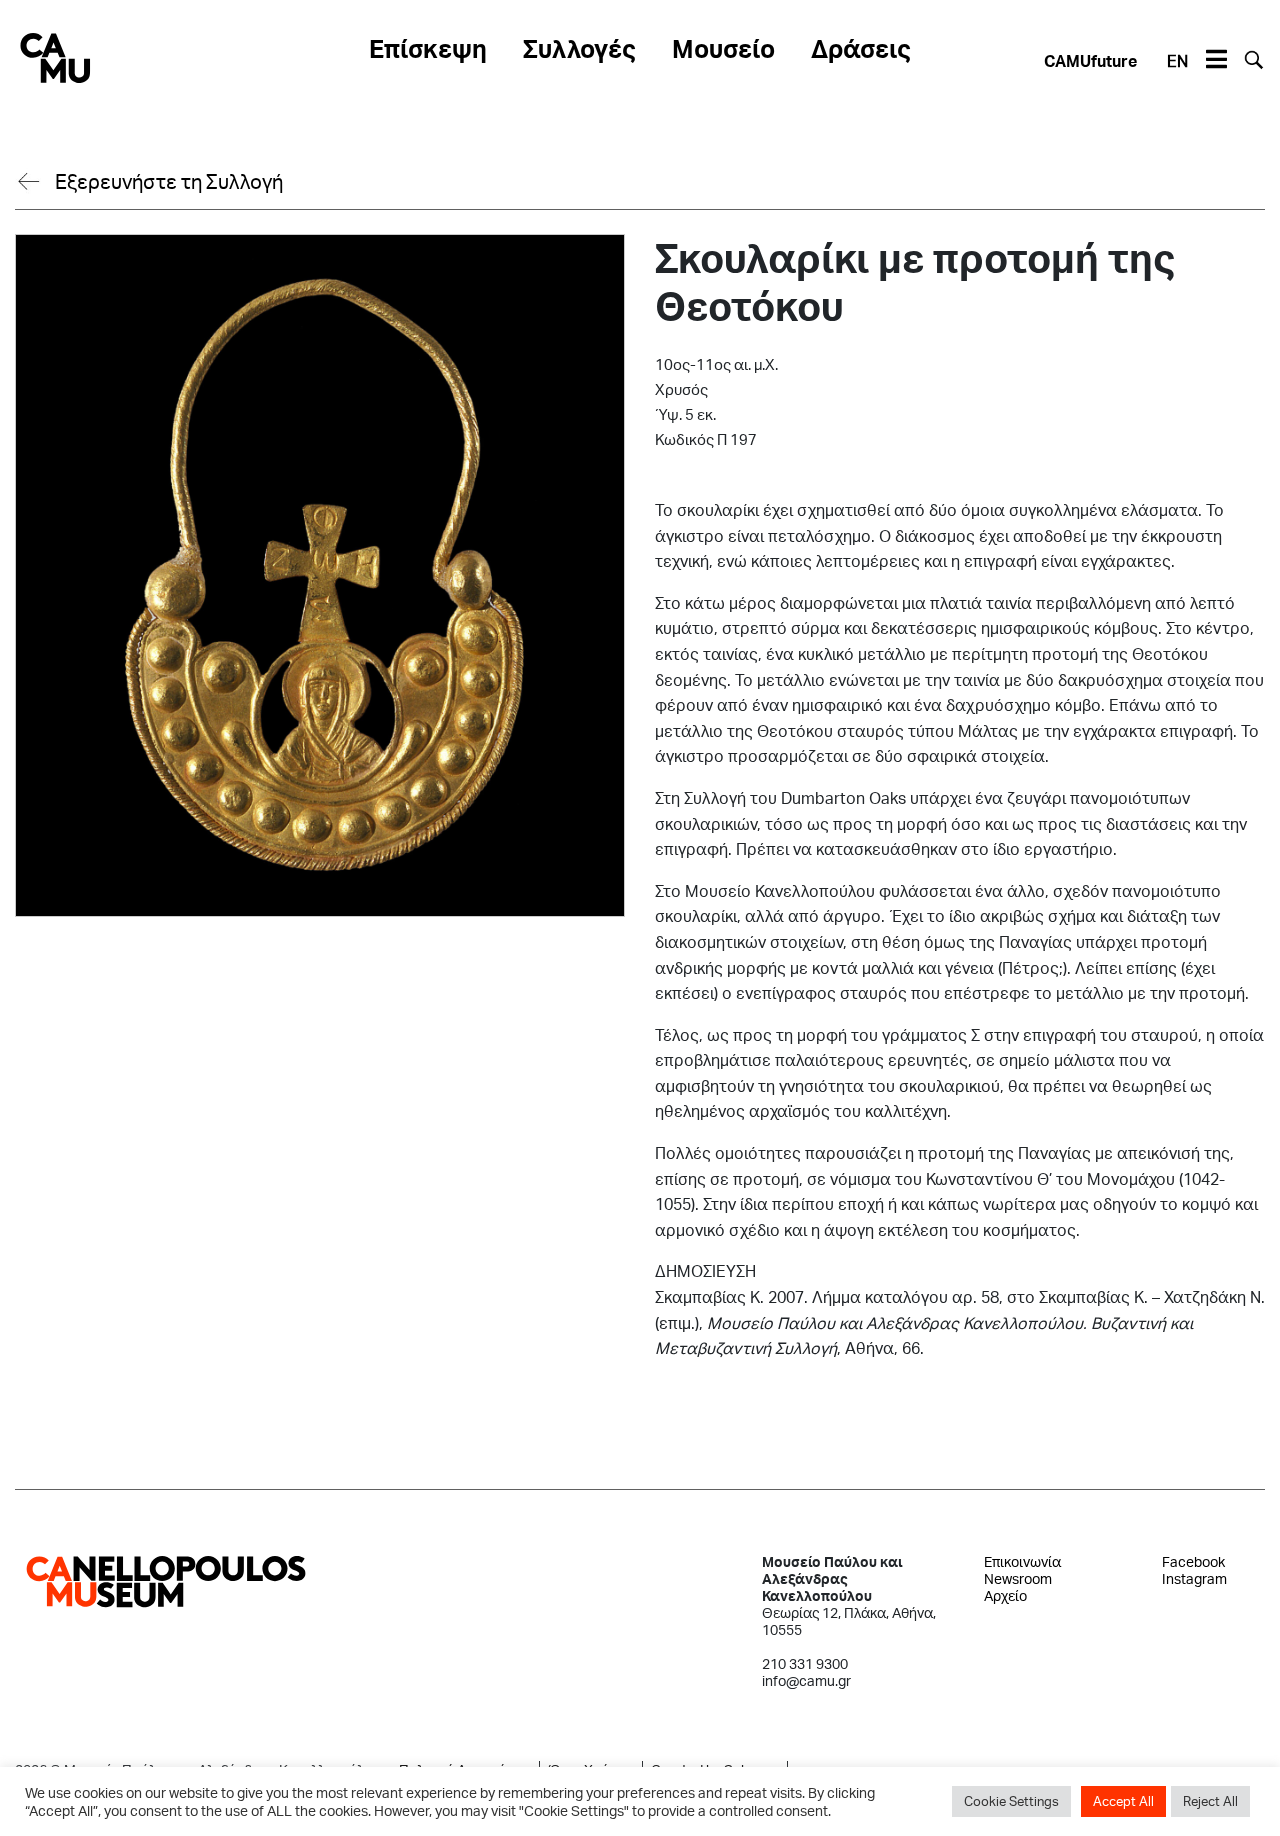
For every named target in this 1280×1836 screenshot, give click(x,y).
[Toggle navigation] (1216, 60)
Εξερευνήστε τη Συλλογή (169, 181)
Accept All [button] (1123, 1801)
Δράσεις (861, 48)
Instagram (1194, 1578)
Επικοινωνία (1022, 1561)
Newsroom (1018, 1578)
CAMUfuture (1090, 60)
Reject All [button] (1210, 1801)
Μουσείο (723, 48)
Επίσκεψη (428, 48)
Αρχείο (1005, 1595)
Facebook (1193, 1561)
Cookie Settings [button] (1011, 1801)
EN (1177, 60)
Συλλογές (579, 48)
